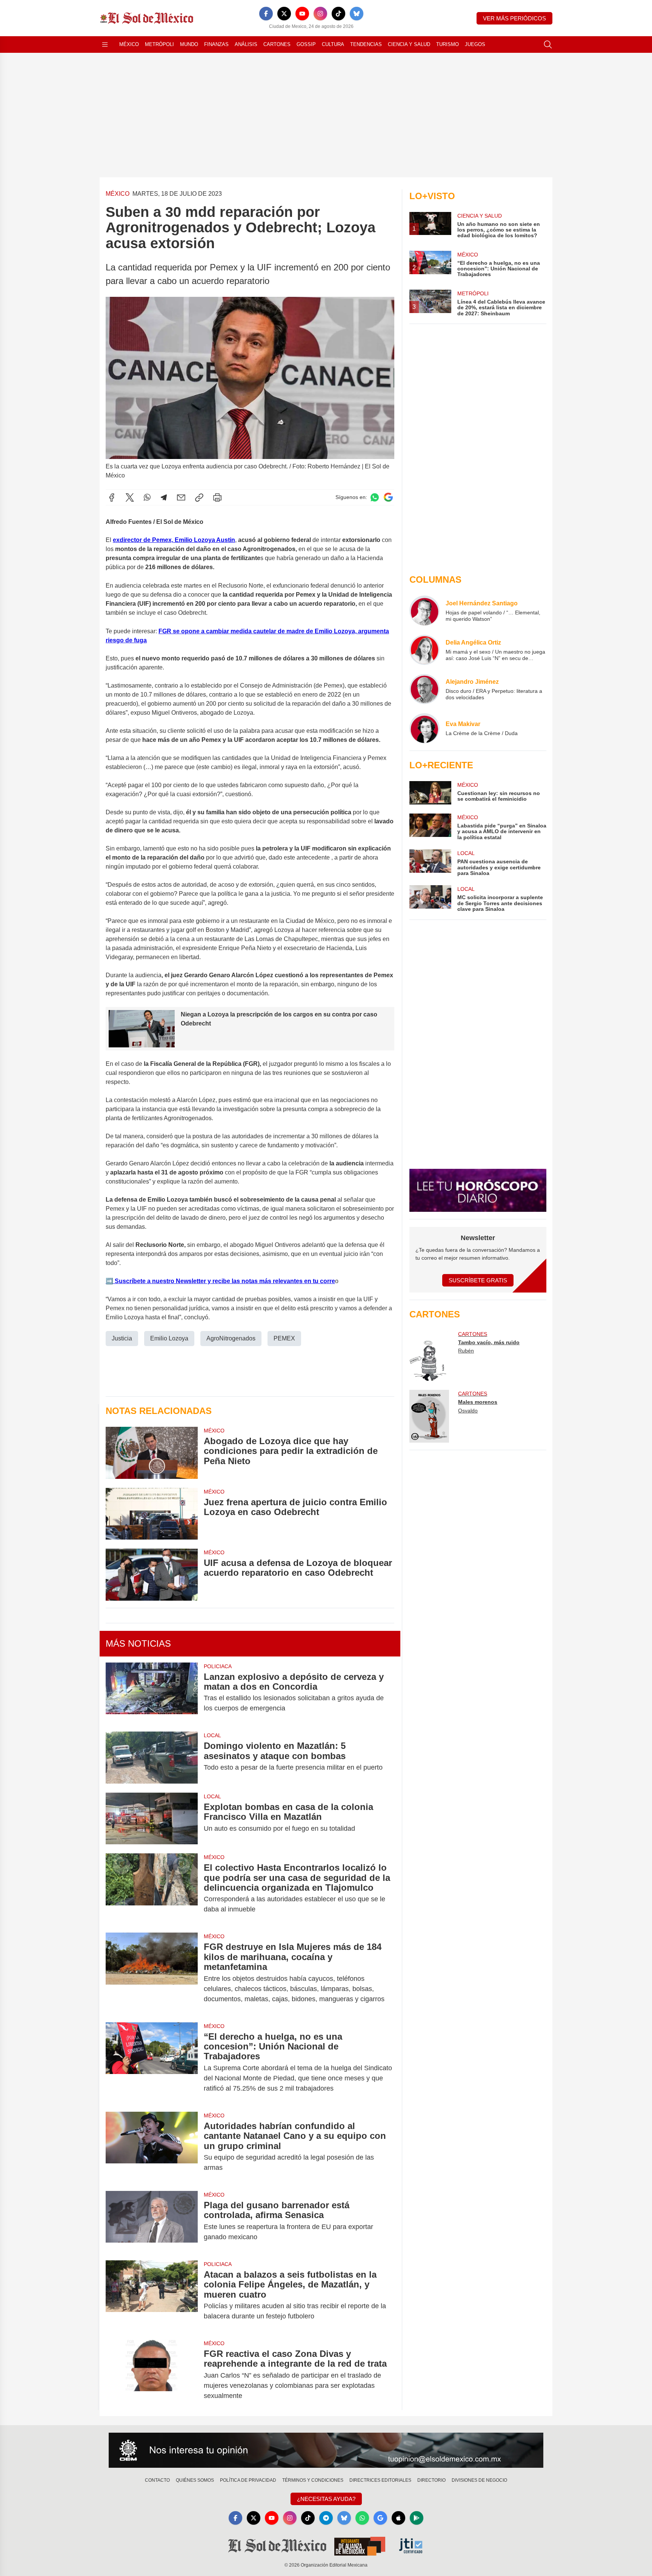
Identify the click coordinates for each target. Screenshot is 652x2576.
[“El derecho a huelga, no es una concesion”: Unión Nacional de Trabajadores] (152, 2062)
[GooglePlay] (417, 2518)
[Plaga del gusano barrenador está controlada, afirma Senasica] (152, 2221)
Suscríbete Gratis (478, 1280)
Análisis (246, 44)
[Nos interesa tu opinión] (326, 2450)
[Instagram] (320, 14)
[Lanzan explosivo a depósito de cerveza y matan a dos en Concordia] (152, 1693)
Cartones (277, 44)
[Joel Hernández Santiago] (424, 611)
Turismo (447, 44)
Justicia (122, 1338)
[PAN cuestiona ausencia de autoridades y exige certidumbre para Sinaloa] (430, 863)
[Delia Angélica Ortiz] (424, 650)
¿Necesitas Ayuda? (326, 2499)
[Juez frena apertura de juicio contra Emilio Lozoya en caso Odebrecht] (152, 1514)
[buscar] (548, 45)
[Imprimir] (217, 497)
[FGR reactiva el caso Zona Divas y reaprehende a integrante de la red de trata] (152, 2375)
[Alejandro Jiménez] (424, 689)
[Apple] (398, 2518)
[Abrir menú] (105, 45)
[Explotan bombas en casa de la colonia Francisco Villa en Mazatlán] (152, 1818)
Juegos (475, 44)
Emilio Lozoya (169, 1338)
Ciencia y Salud (409, 44)
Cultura (333, 44)
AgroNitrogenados (231, 1338)
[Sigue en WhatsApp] (375, 497)
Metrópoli (159, 44)
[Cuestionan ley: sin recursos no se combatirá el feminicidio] (430, 793)
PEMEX (284, 1338)
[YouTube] (302, 14)
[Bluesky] (357, 14)
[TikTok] (338, 14)
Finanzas (216, 44)
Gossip (306, 44)
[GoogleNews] (380, 2518)
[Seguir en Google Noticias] (388, 497)
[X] (284, 14)
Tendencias (366, 44)
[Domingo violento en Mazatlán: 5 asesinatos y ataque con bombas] (152, 1757)
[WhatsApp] (147, 497)
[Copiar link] (199, 497)
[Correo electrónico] (181, 497)
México (129, 44)
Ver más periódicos (514, 18)
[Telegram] (164, 497)
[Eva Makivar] (424, 728)
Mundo (189, 44)
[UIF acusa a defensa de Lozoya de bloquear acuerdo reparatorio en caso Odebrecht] (152, 1574)
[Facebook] (266, 14)
